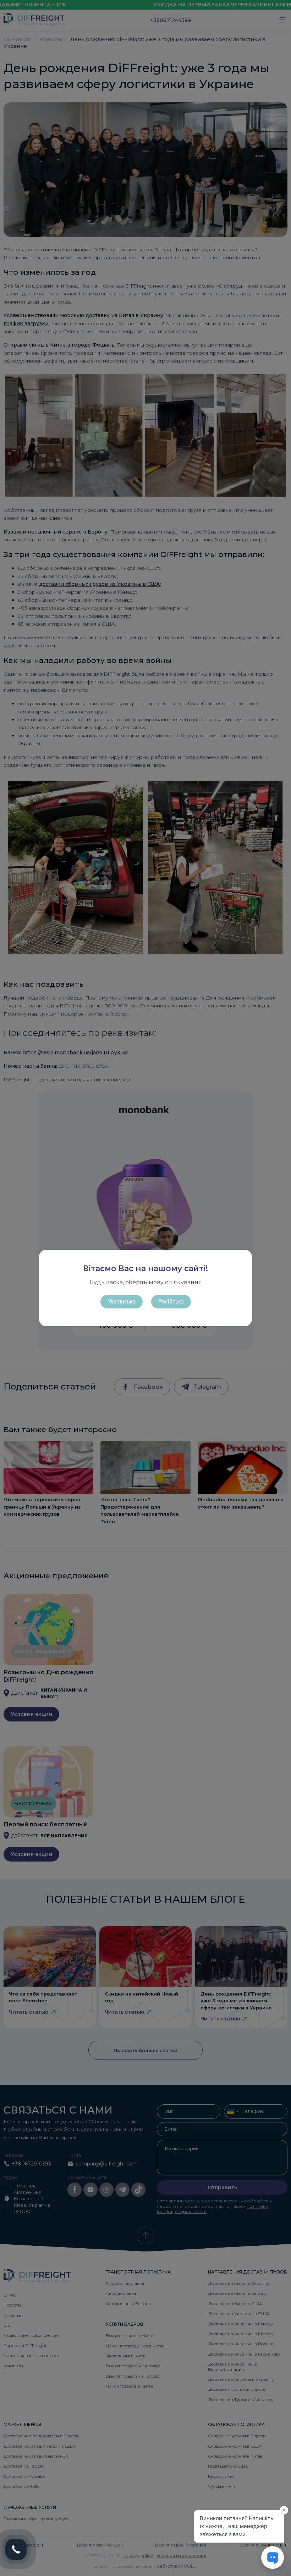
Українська (122, 1302)
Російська (171, 1302)
